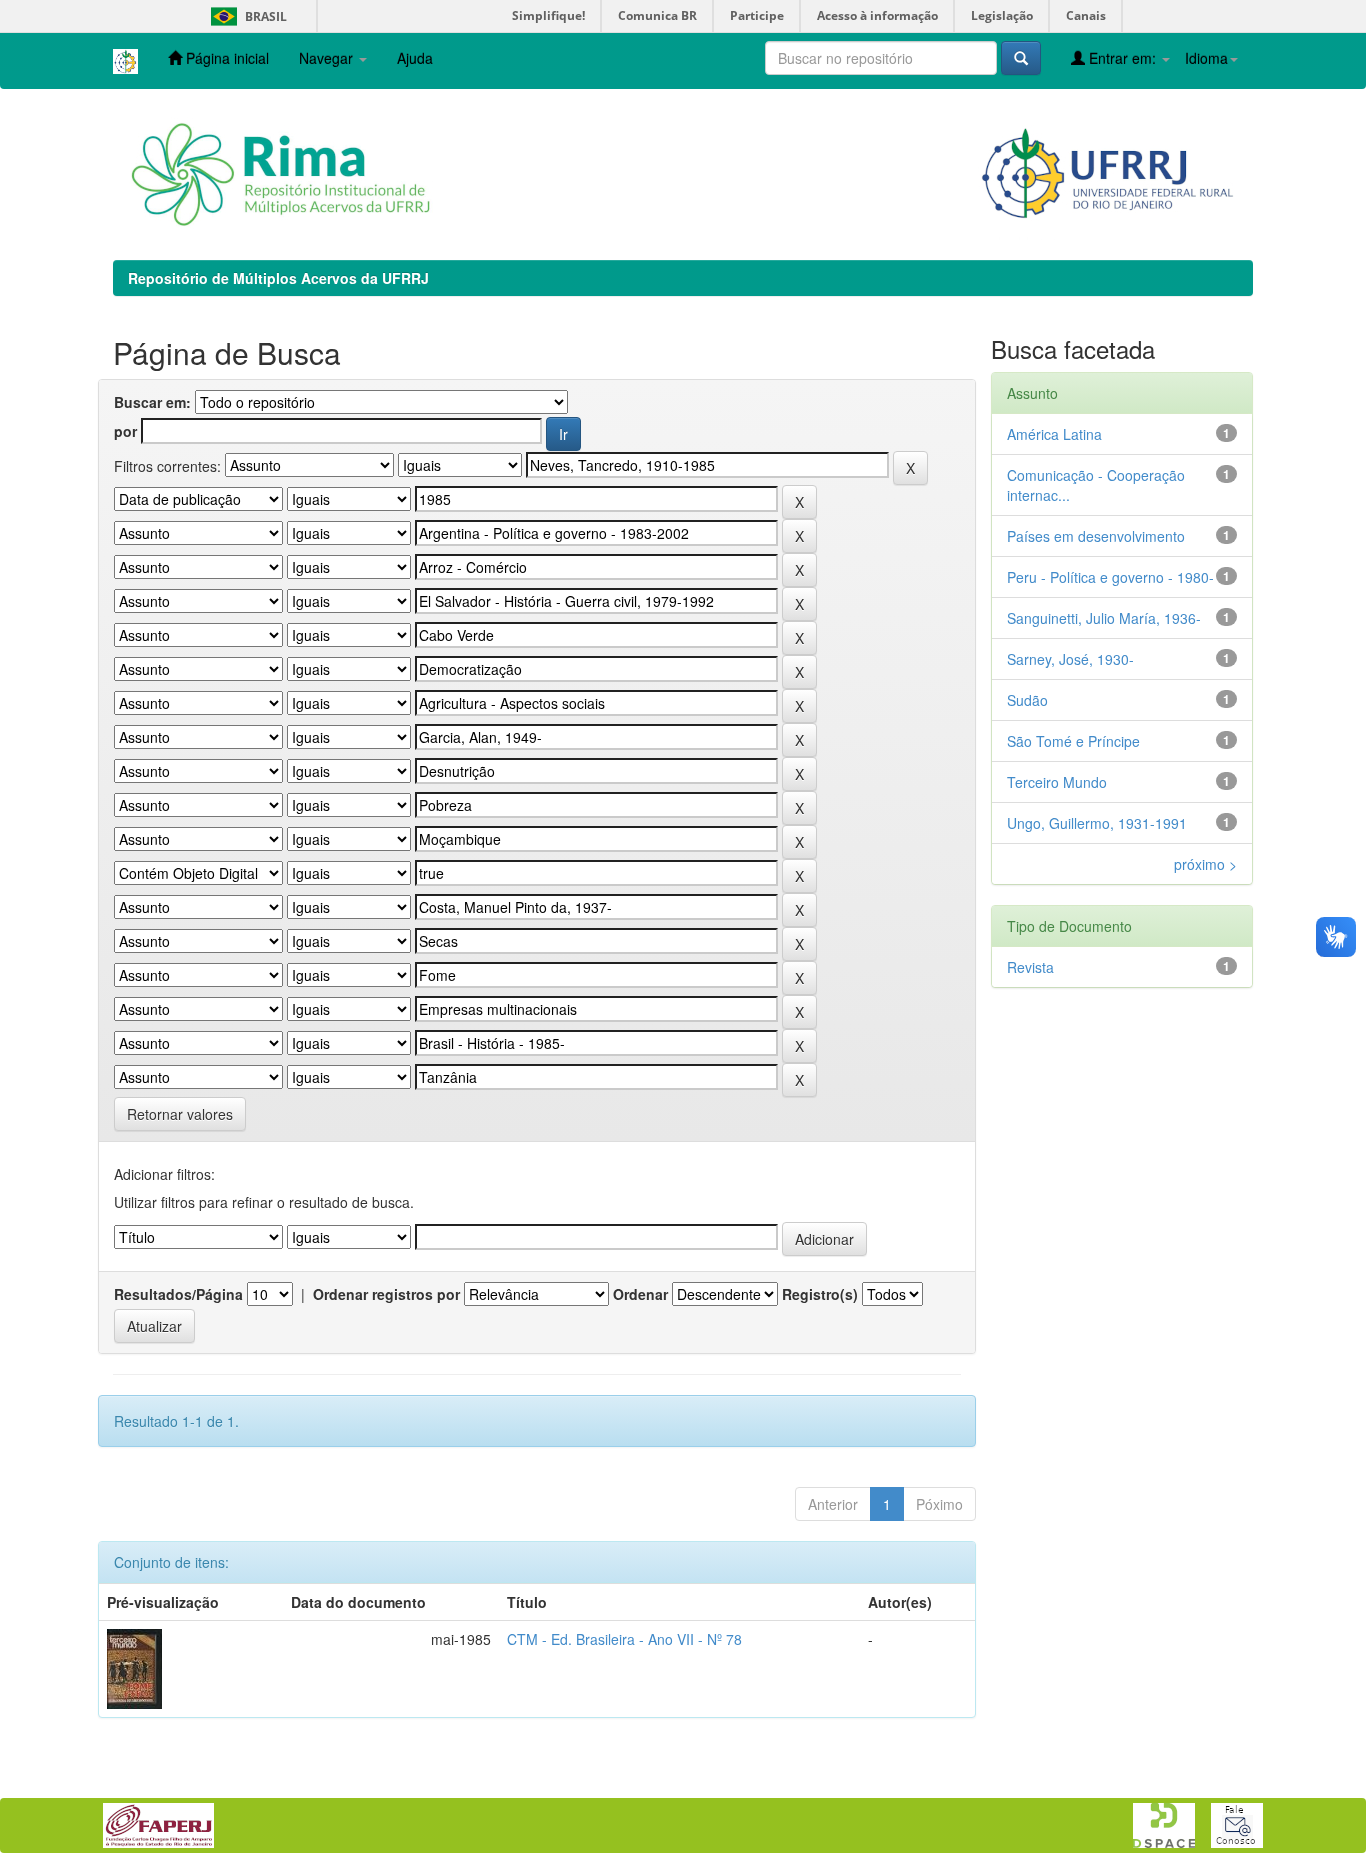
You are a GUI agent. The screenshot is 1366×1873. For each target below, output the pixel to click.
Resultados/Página (178, 1294)
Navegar (328, 58)
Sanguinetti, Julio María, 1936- (1104, 618)
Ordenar (640, 1294)
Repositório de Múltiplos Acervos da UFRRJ (278, 278)
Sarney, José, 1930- (1070, 659)
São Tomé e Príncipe (1073, 741)
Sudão (1027, 700)
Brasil (245, 16)
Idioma (1206, 58)
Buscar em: (152, 402)
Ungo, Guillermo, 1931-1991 (1097, 823)
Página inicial (225, 58)
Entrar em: (1122, 58)
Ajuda (415, 58)
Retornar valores (180, 1114)
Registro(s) (820, 1294)
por (125, 431)
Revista (1030, 967)
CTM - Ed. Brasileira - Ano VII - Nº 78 (624, 1639)
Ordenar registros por (386, 1294)
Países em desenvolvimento (1096, 536)
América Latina (1054, 434)
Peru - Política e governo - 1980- (1110, 577)
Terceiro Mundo (1057, 782)
